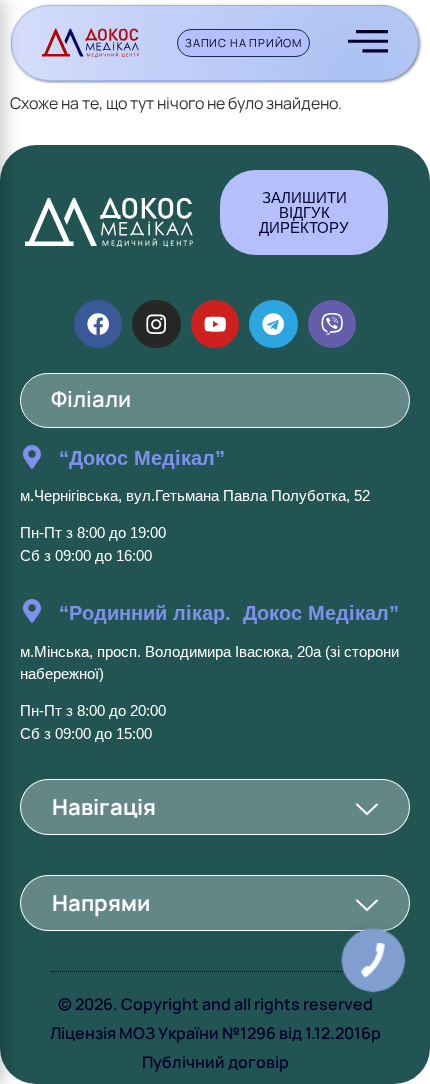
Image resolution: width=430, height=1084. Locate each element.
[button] (215, 807)
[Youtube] (215, 324)
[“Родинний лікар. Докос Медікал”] (32, 611)
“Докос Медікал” (142, 458)
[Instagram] (156, 324)
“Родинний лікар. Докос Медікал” (229, 613)
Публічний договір (215, 1062)
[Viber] (332, 324)
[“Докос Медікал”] (32, 457)
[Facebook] (98, 324)
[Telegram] (273, 324)
